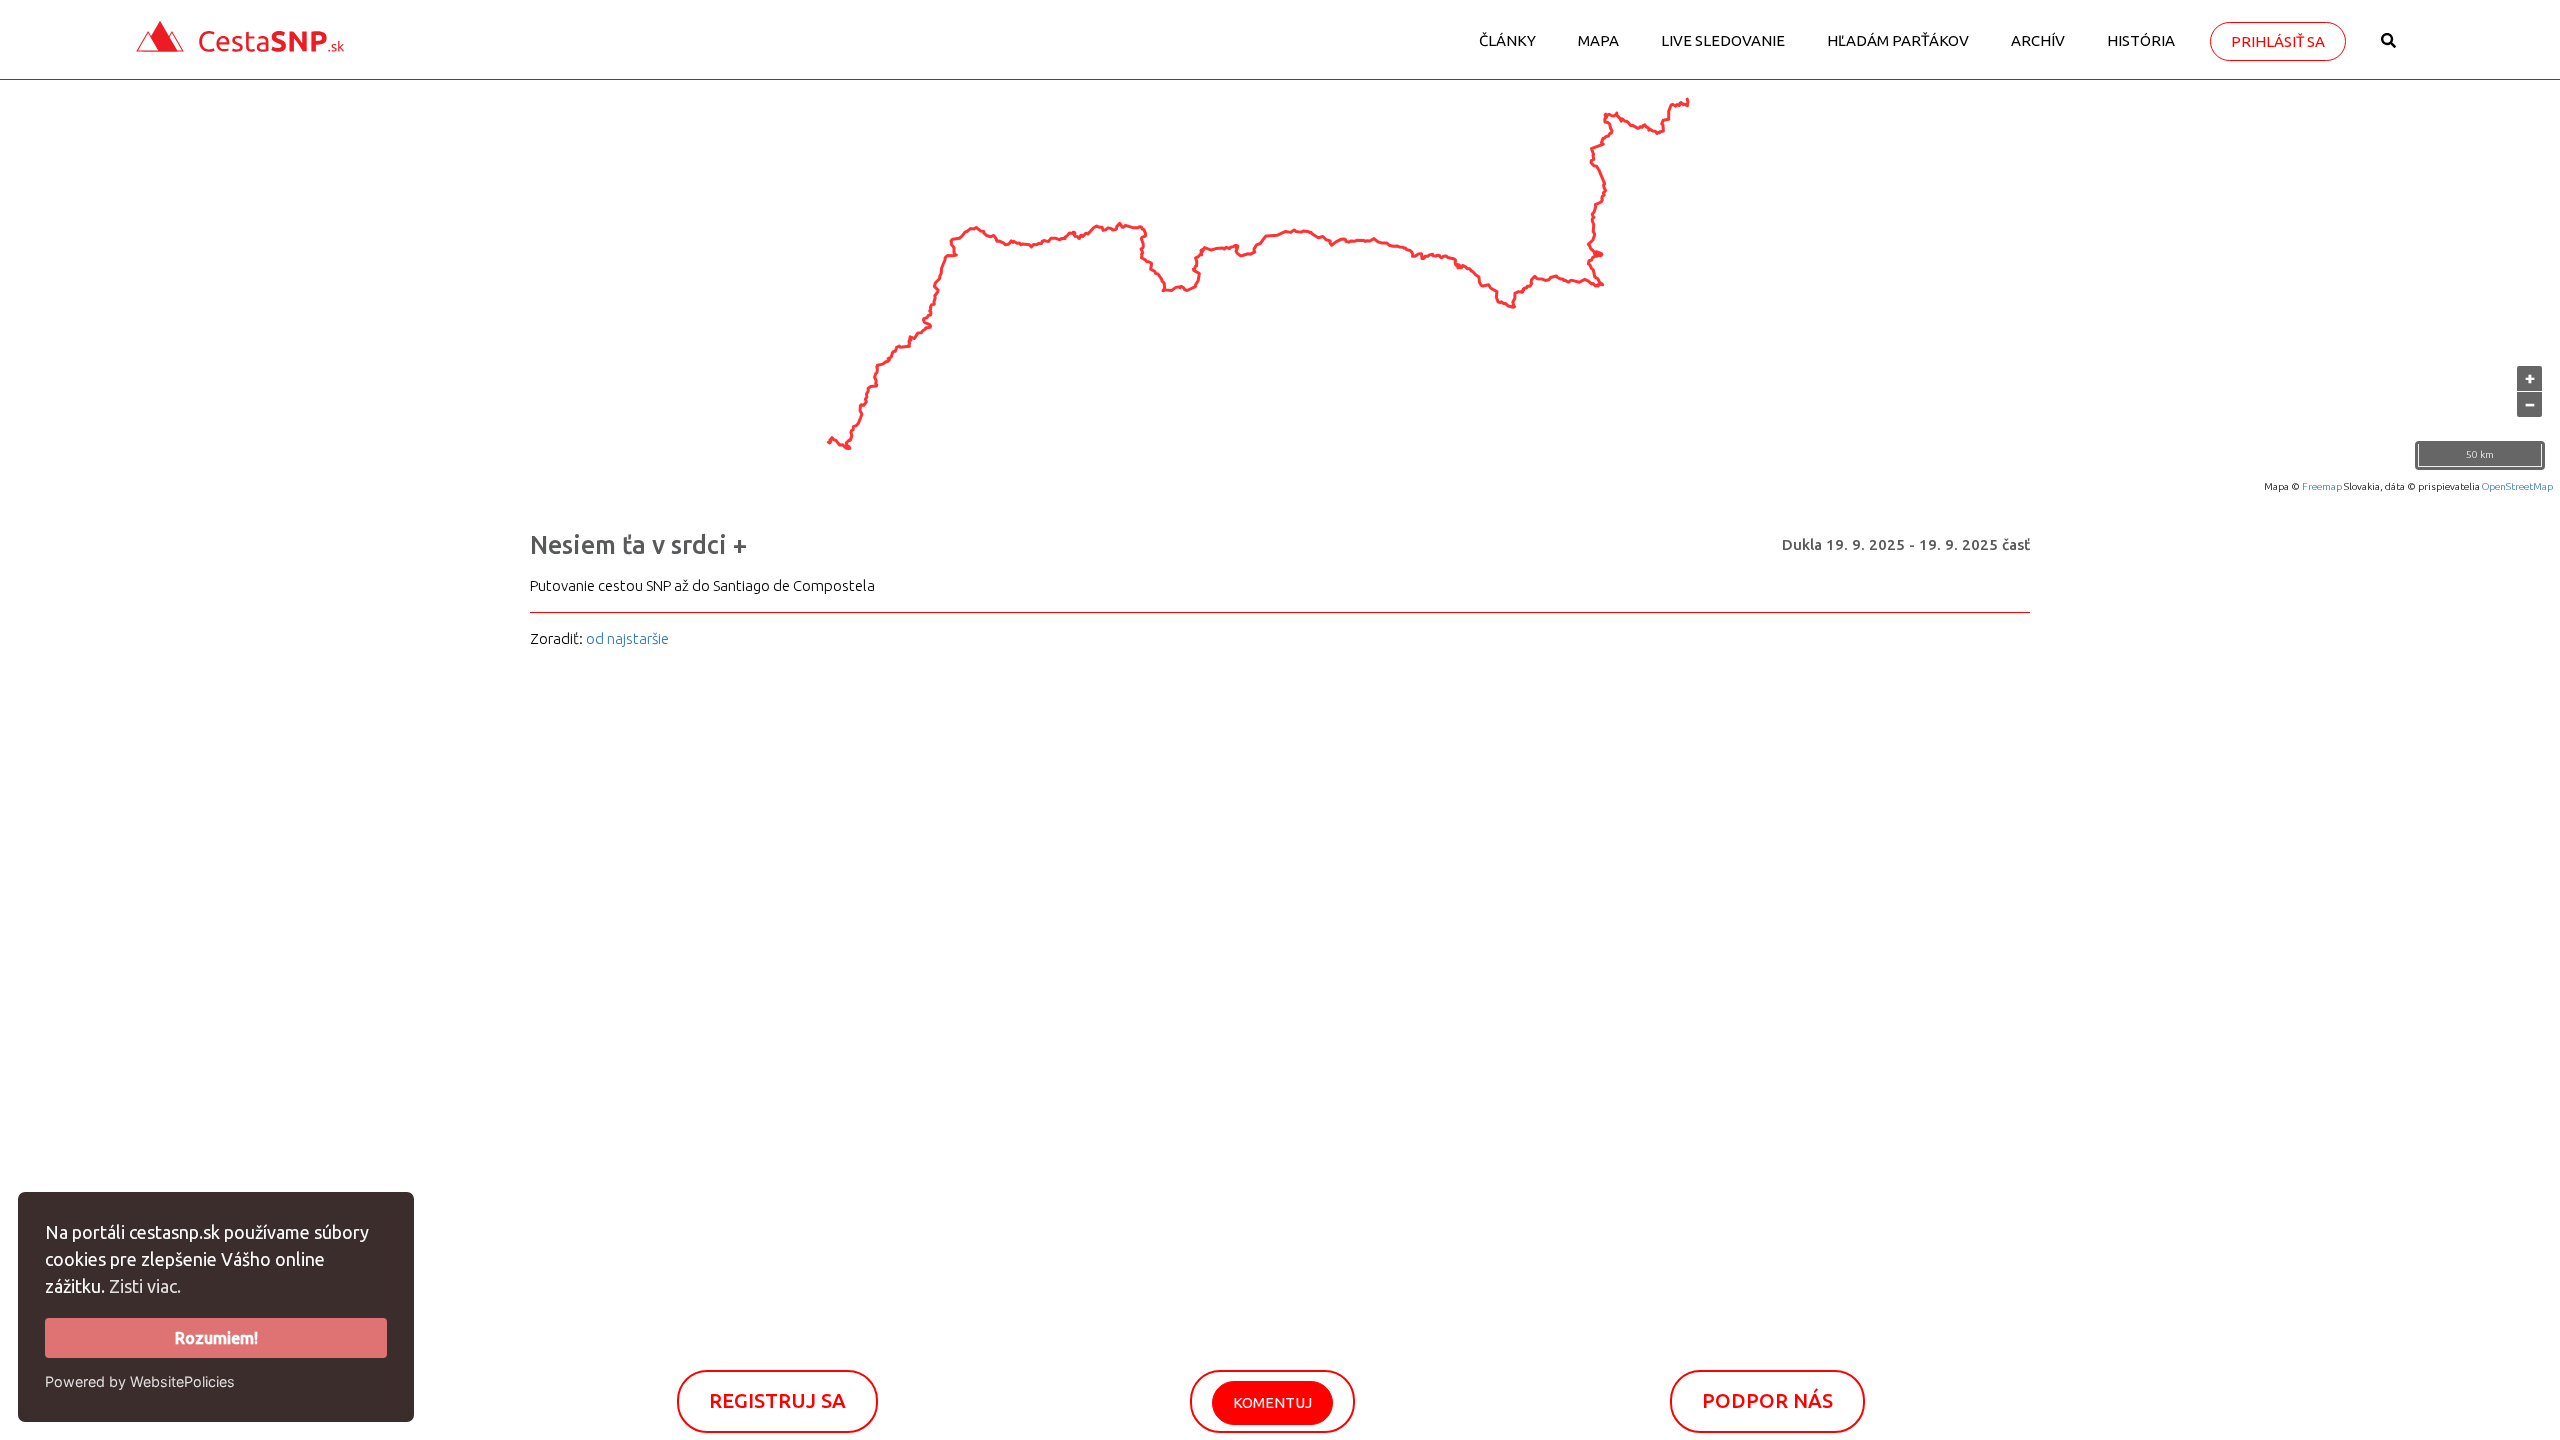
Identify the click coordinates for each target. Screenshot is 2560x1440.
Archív (2038, 40)
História (2141, 40)
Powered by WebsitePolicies (140, 1381)
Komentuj (1272, 1402)
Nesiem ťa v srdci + (638, 545)
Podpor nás (1767, 1400)
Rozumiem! (216, 1338)
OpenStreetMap (2517, 486)
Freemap (2322, 486)
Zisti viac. (145, 1286)
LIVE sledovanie (1723, 40)
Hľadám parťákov (1898, 40)
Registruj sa (777, 1400)
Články (1507, 40)
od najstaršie (627, 638)
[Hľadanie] (2388, 48)
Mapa (1598, 40)
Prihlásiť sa (2278, 41)
